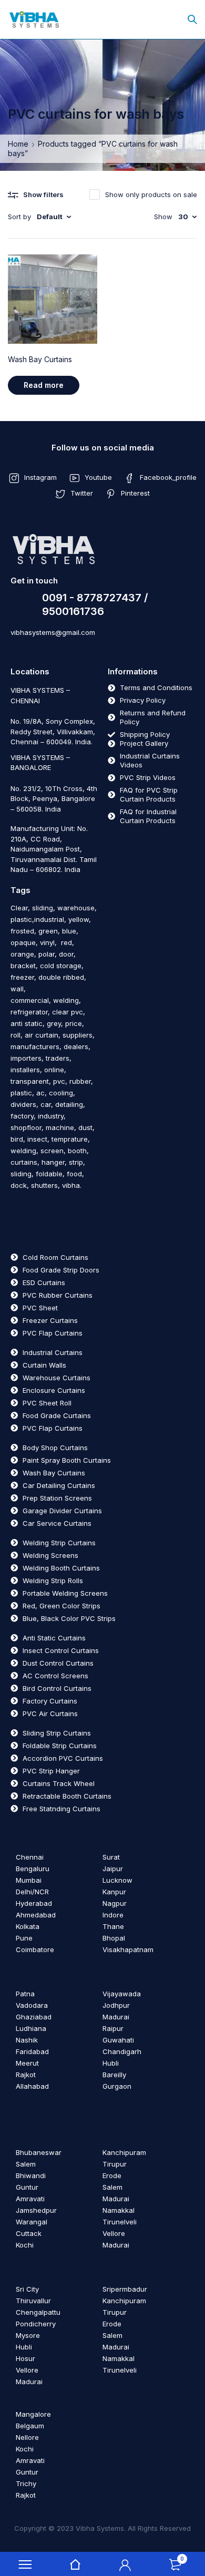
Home (18, 144)
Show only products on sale (151, 194)
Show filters (43, 194)
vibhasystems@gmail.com (53, 632)
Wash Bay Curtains (40, 359)
